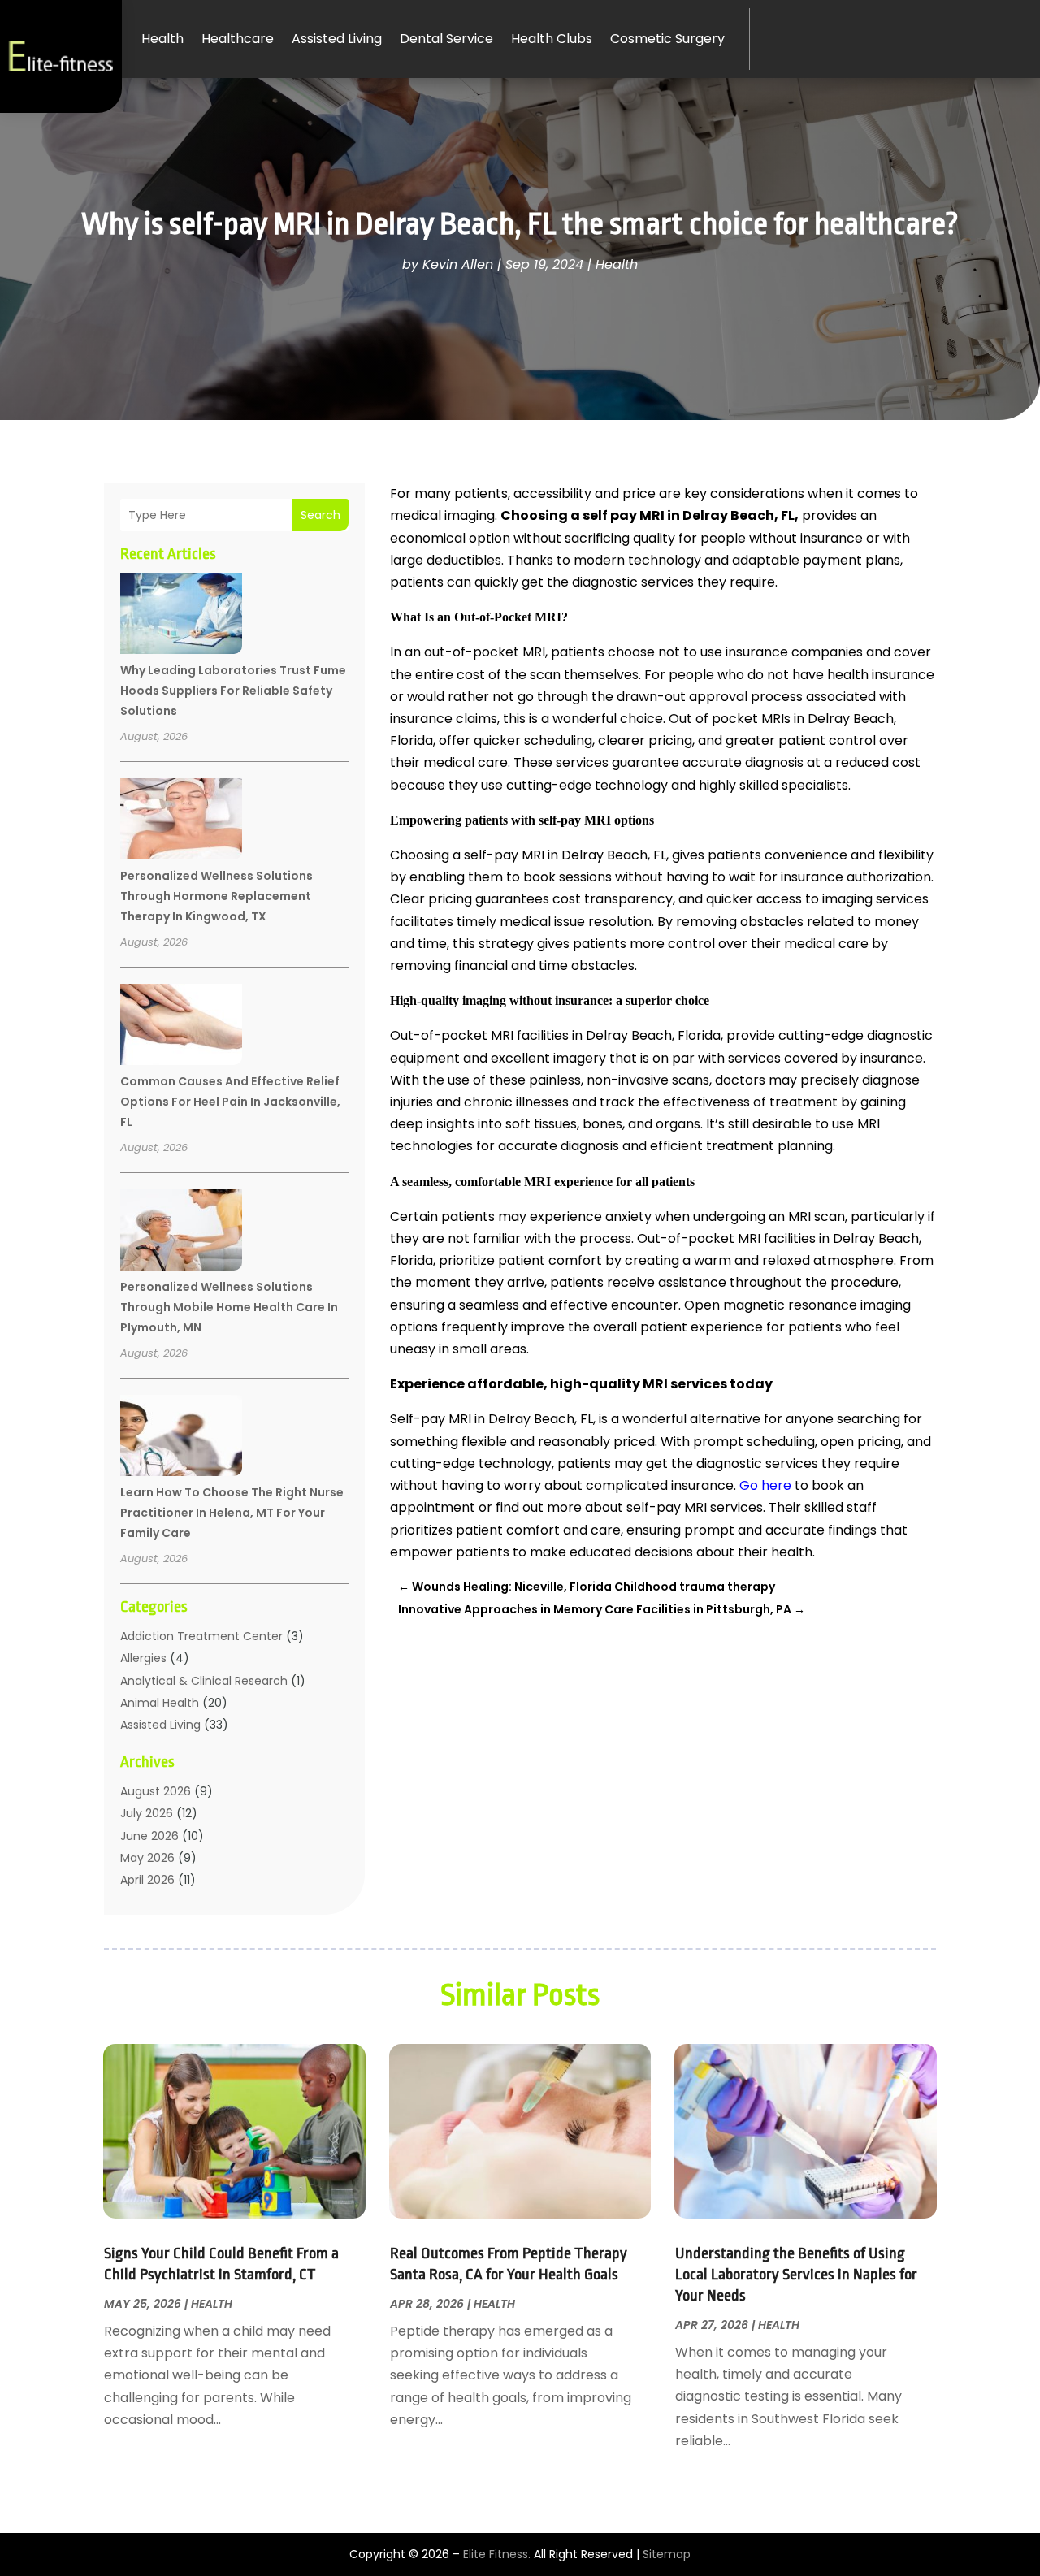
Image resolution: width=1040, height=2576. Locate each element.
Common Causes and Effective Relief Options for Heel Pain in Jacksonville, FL (230, 1102)
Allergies (143, 1658)
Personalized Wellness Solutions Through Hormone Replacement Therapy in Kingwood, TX (217, 896)
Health (162, 39)
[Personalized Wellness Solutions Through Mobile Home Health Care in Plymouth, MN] (181, 1232)
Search (321, 515)
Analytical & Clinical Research (204, 1681)
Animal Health (160, 1703)
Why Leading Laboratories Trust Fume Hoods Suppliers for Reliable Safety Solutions (233, 691)
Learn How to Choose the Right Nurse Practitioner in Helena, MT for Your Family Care (232, 1513)
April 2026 (147, 1880)
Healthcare (238, 39)
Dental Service (446, 39)
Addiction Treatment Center (201, 1636)
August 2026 (156, 1791)
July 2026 (147, 1813)
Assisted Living (337, 39)
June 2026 (149, 1836)
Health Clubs (552, 39)
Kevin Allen (458, 264)
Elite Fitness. (497, 2554)
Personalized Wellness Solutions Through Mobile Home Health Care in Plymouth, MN (229, 1307)
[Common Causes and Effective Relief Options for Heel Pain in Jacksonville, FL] (181, 1027)
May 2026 (147, 1858)
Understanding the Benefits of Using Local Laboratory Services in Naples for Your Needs (796, 2275)
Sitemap (667, 2554)
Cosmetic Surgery (667, 39)
